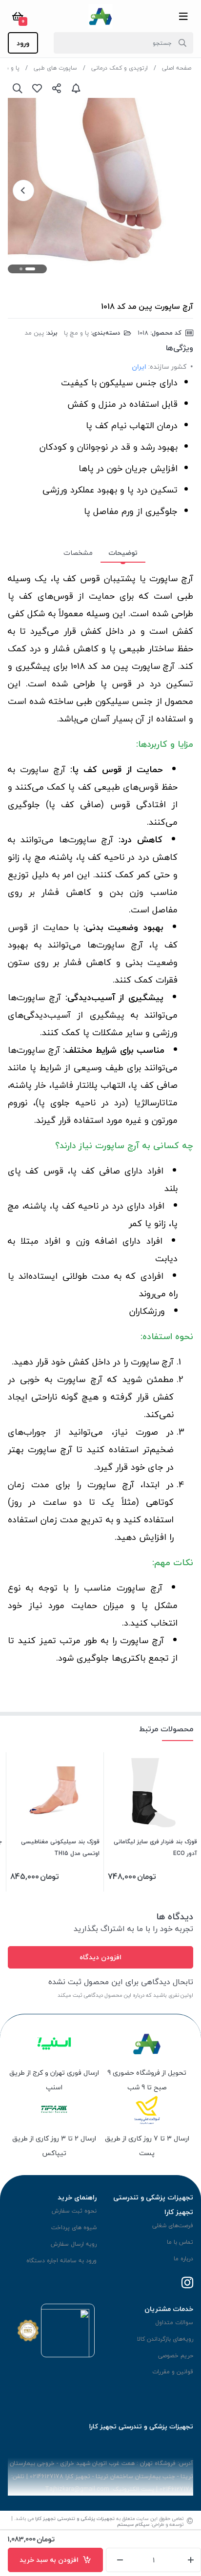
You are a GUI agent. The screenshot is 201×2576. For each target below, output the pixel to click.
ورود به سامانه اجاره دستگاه (61, 2261)
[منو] (183, 16)
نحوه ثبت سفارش (74, 2211)
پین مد (34, 333)
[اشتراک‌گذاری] (57, 88)
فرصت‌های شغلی (173, 2226)
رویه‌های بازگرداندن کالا (165, 2339)
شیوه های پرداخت (74, 2227)
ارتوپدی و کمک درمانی (120, 68)
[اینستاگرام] (187, 2283)
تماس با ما (180, 2242)
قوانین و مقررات (173, 2372)
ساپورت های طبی (55, 68)
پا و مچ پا (76, 333)
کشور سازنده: (167, 367)
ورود (23, 43)
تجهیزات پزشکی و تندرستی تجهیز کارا (75, 2518)
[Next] (23, 190)
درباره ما (183, 2259)
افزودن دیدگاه (100, 1957)
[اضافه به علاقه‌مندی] (37, 88)
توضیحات (123, 553)
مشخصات (78, 553)
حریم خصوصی (176, 2356)
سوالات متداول (174, 2322)
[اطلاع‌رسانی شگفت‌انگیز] (76, 88)
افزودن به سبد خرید (51, 2560)
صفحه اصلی (177, 68)
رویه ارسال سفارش (74, 2244)
